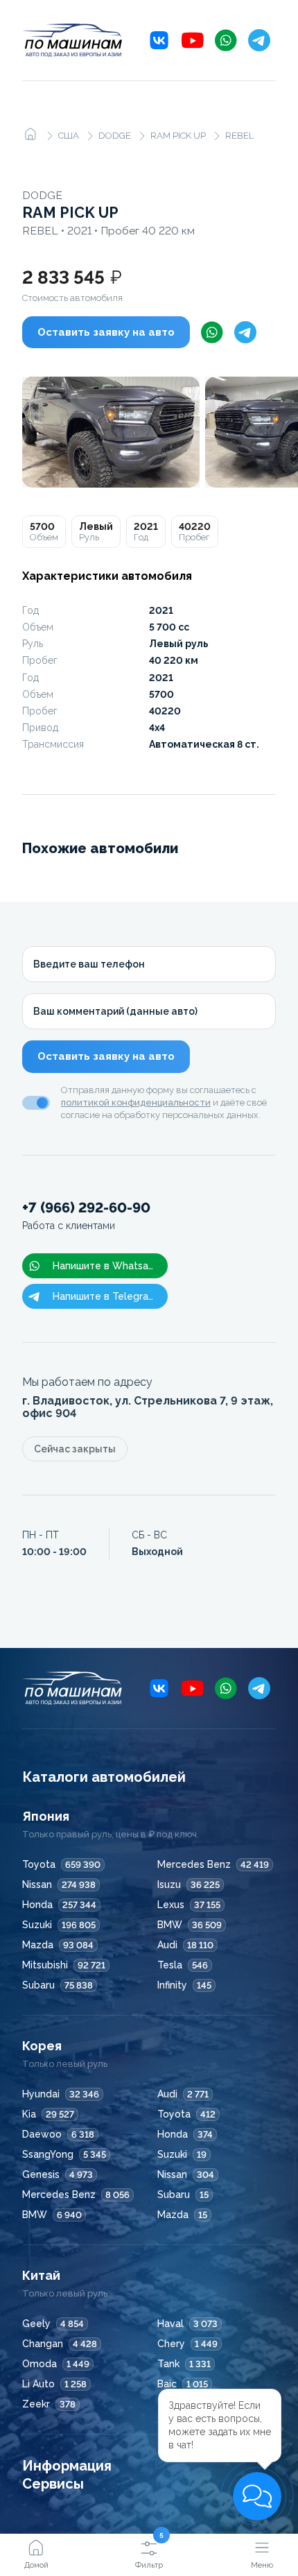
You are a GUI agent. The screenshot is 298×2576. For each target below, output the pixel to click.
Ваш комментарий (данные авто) (115, 1011)
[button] (257, 2496)
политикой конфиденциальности (136, 1102)
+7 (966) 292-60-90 (86, 1216)
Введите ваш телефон (89, 964)
